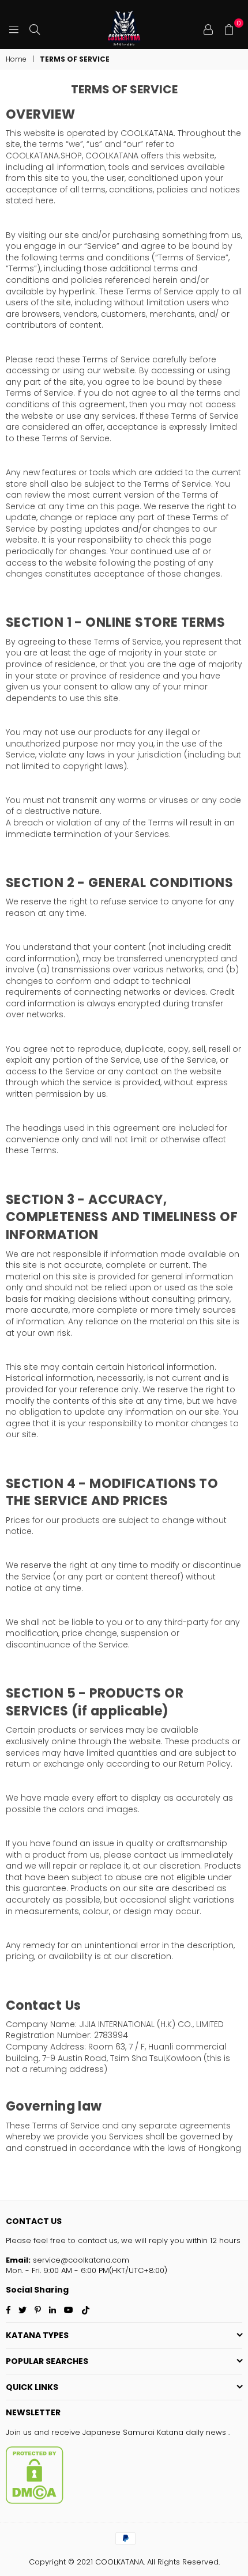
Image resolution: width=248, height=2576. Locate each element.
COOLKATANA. (120, 2562)
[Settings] (208, 29)
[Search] (35, 29)
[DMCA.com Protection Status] (35, 2501)
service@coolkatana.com (80, 2260)
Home (16, 59)
